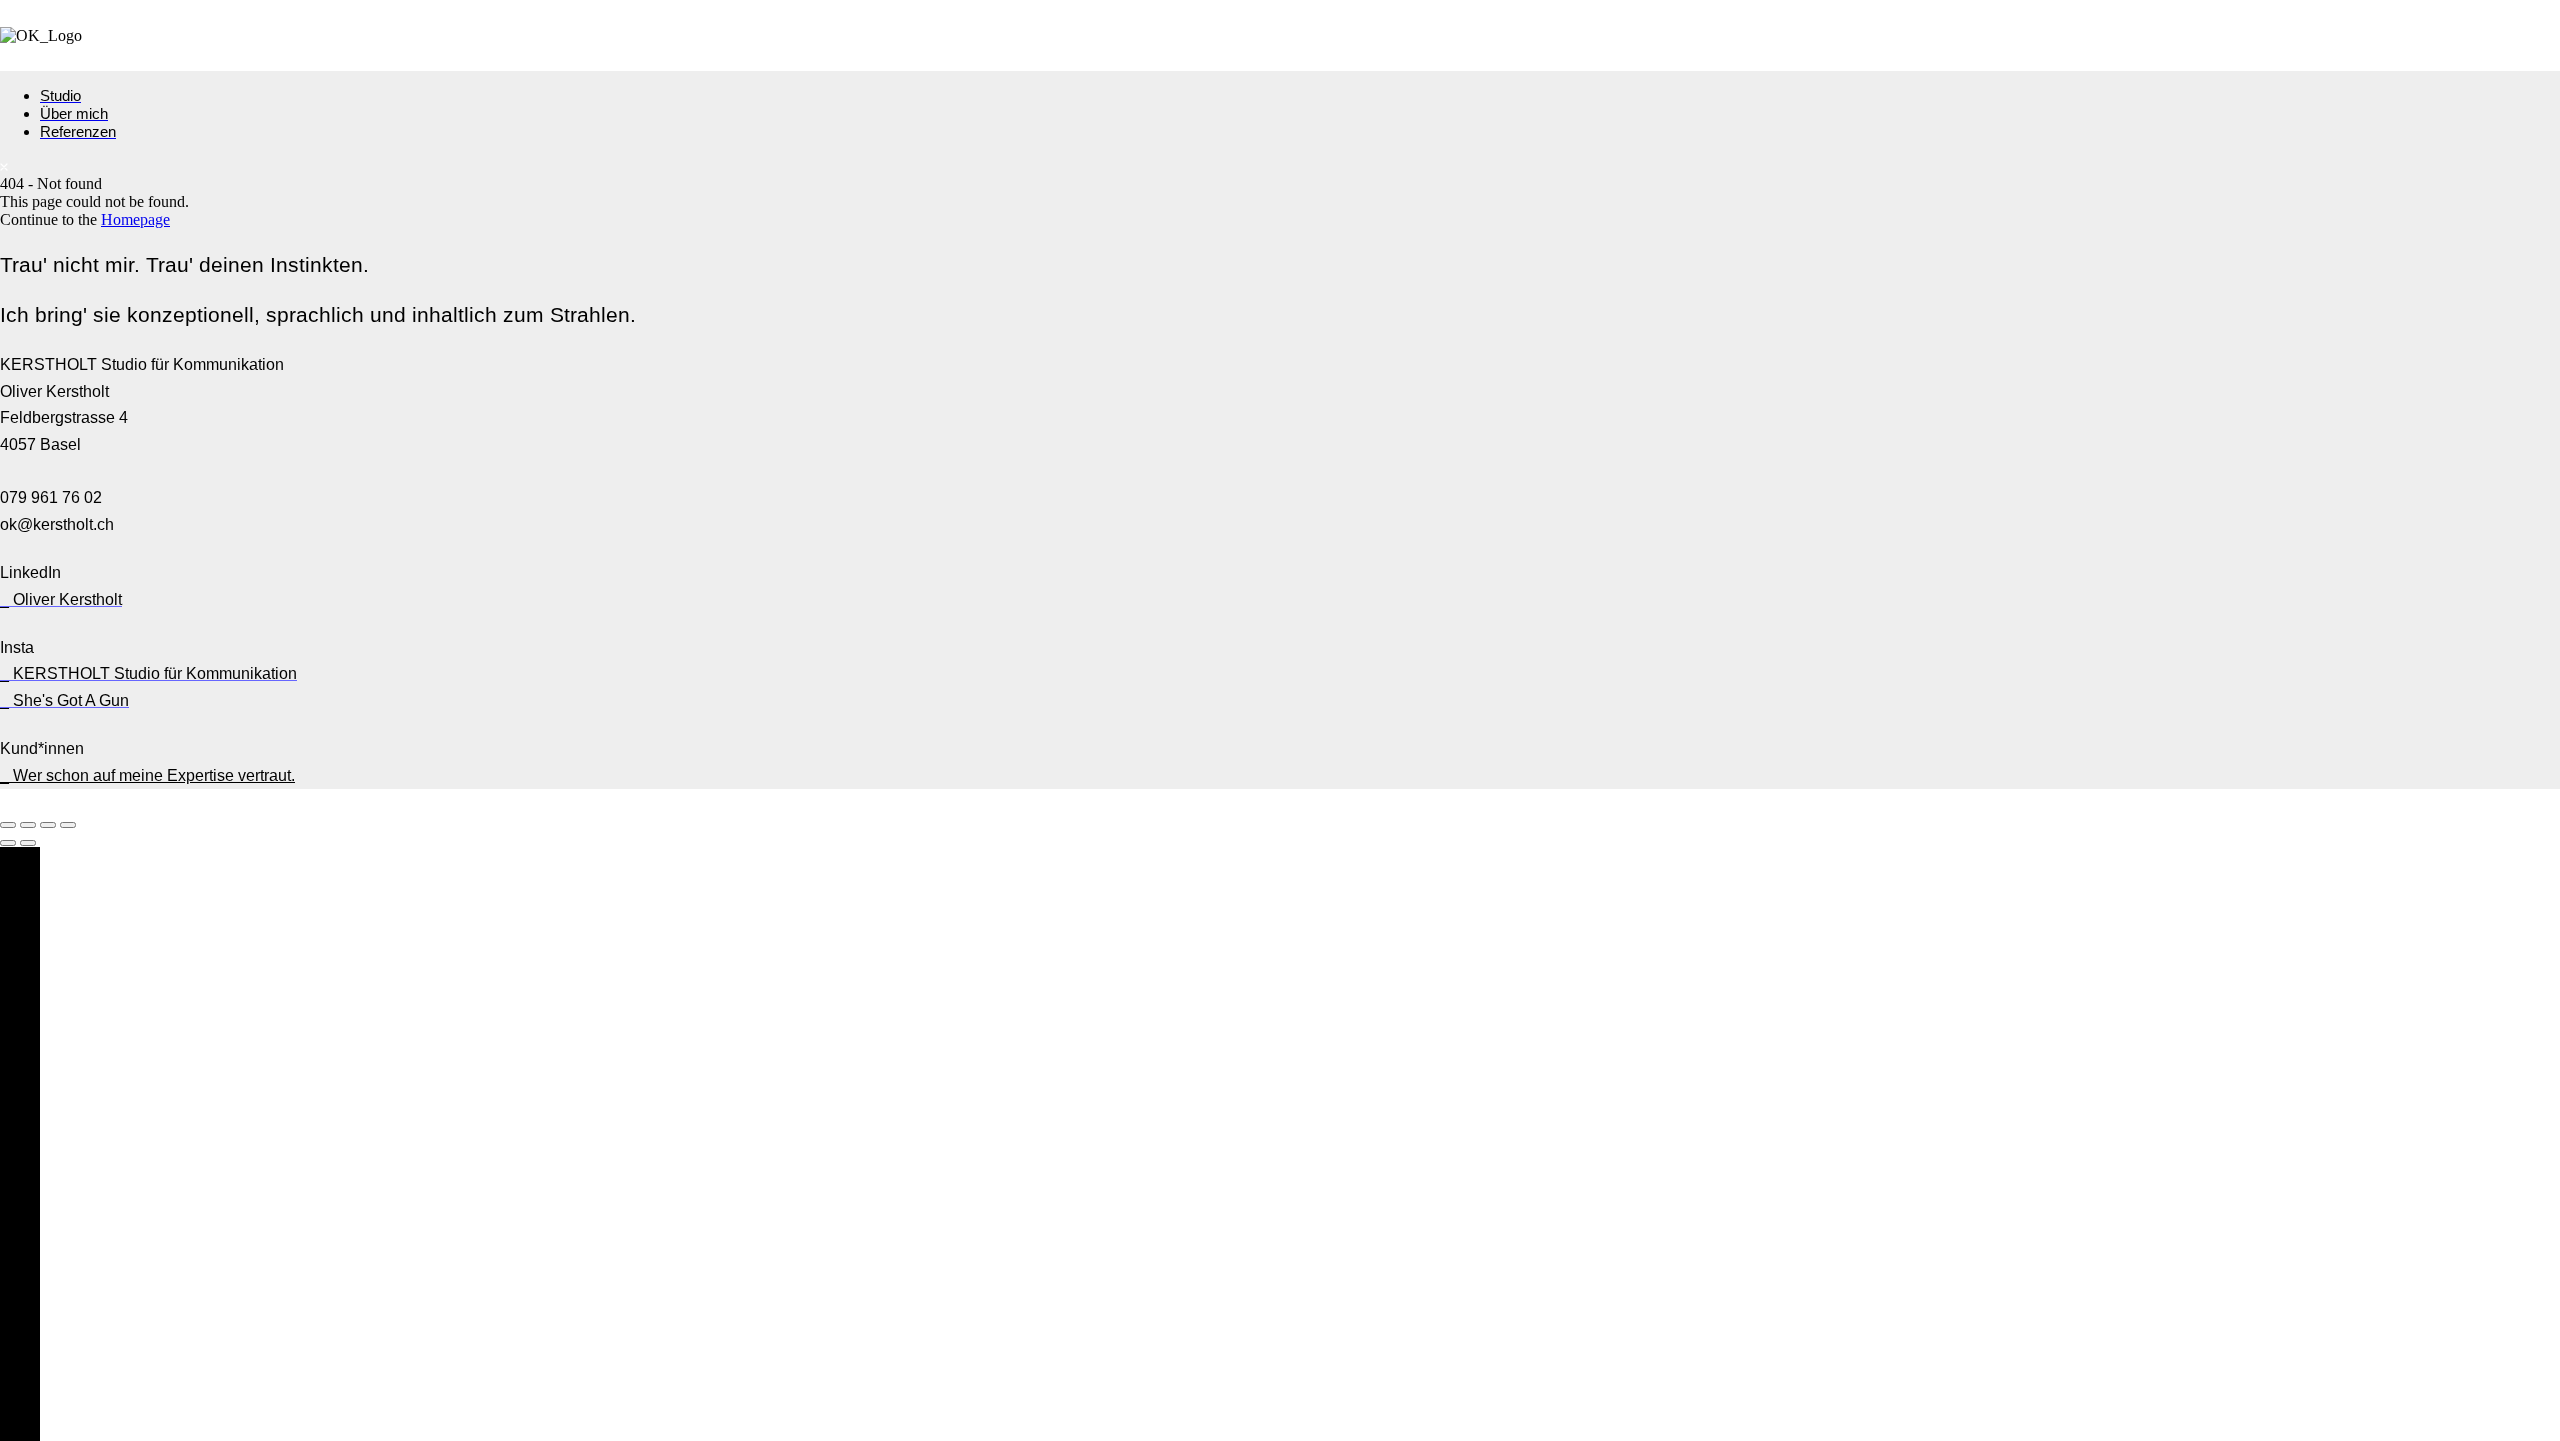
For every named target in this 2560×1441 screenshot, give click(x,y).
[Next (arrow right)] (28, 843)
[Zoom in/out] (68, 825)
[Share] (28, 825)
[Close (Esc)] (8, 825)
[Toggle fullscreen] (48, 825)
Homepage (135, 219)
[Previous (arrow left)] (8, 843)
